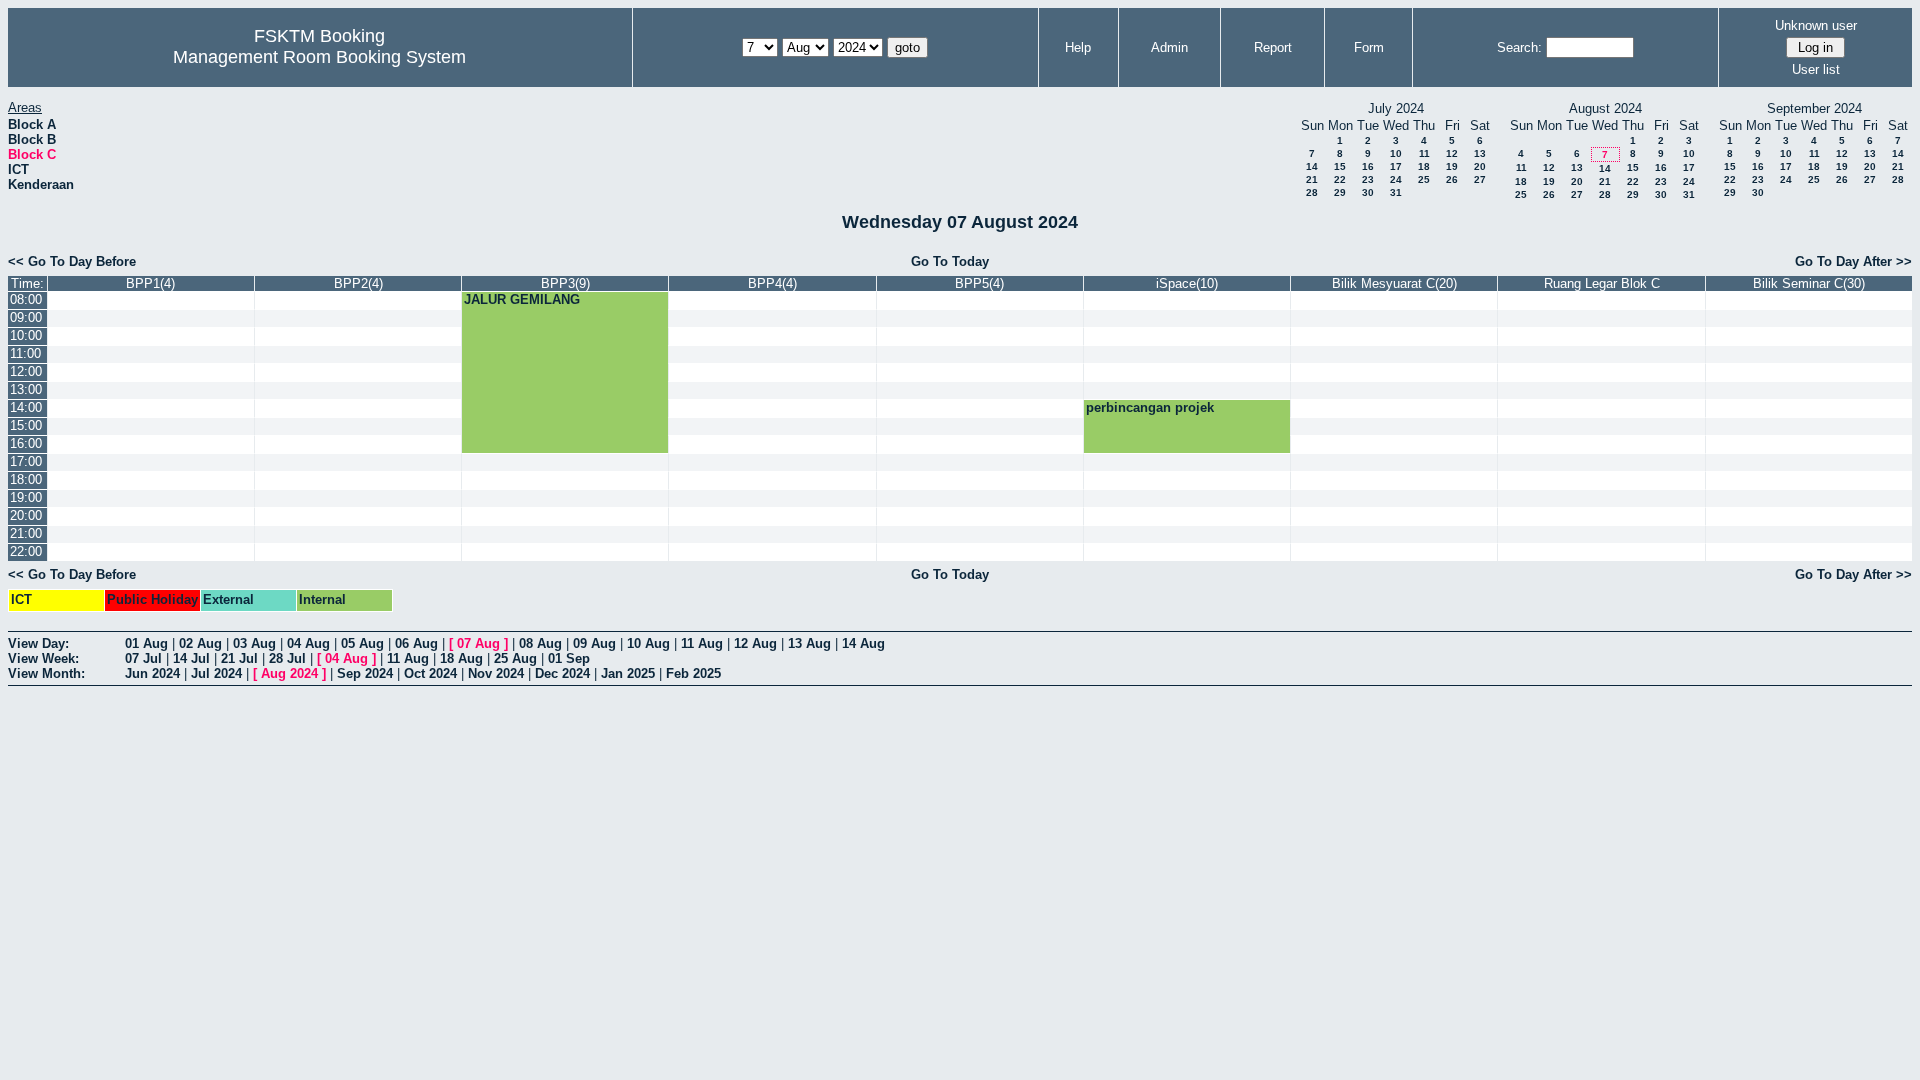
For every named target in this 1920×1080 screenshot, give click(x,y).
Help (1078, 47)
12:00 (26, 371)
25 (1424, 179)
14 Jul (191, 658)
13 (1480, 153)
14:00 (26, 407)
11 (1424, 153)
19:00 (26, 497)
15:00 (26, 425)
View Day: (38, 643)
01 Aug (146, 643)
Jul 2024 (216, 673)
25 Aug (515, 658)
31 (1396, 192)
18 (1424, 166)
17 (1396, 166)
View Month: (46, 673)
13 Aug (809, 643)
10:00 (26, 335)
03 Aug (254, 643)
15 (1340, 166)
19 (1452, 166)
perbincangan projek (1150, 407)
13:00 (26, 389)
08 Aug (540, 643)
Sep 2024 (365, 673)
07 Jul (143, 658)
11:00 (25, 353)
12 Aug (755, 643)
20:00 (26, 515)
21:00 (26, 533)
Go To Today (950, 261)
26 (1452, 179)
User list (1816, 69)
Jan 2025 (628, 673)
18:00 (26, 479)
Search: (1519, 47)
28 (1312, 192)
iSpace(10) (1187, 283)
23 (1368, 179)
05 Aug (362, 643)
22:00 (26, 551)
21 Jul (239, 658)
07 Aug (478, 643)
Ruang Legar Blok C (1602, 283)
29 (1340, 192)
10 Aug (648, 643)
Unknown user (1816, 25)
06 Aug (416, 643)
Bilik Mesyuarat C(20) (1394, 283)
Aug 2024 (289, 673)
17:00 (26, 461)
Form (1369, 47)
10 (1396, 153)
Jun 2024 (152, 673)
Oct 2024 (430, 673)
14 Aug (863, 643)
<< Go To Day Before (72, 261)
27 (1480, 179)
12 (1452, 153)
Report (1273, 47)
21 (1312, 179)
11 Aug (702, 643)
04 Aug (308, 643)
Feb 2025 (693, 673)
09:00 (26, 317)
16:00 (26, 443)
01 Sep (569, 658)
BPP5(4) (979, 283)
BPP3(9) (565, 283)
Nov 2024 (496, 673)
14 (1312, 166)
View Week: (43, 658)
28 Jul (287, 658)
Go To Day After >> (1853, 261)
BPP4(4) (772, 283)
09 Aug (594, 643)
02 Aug (200, 643)
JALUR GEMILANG (522, 299)
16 (1368, 166)
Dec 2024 (562, 673)
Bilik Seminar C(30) (1809, 283)
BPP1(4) (150, 283)
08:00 (26, 299)
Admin (1169, 47)
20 (1480, 166)
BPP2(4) (358, 283)
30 (1368, 192)
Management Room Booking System (319, 57)
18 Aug (461, 658)
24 (1396, 179)
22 (1340, 179)
